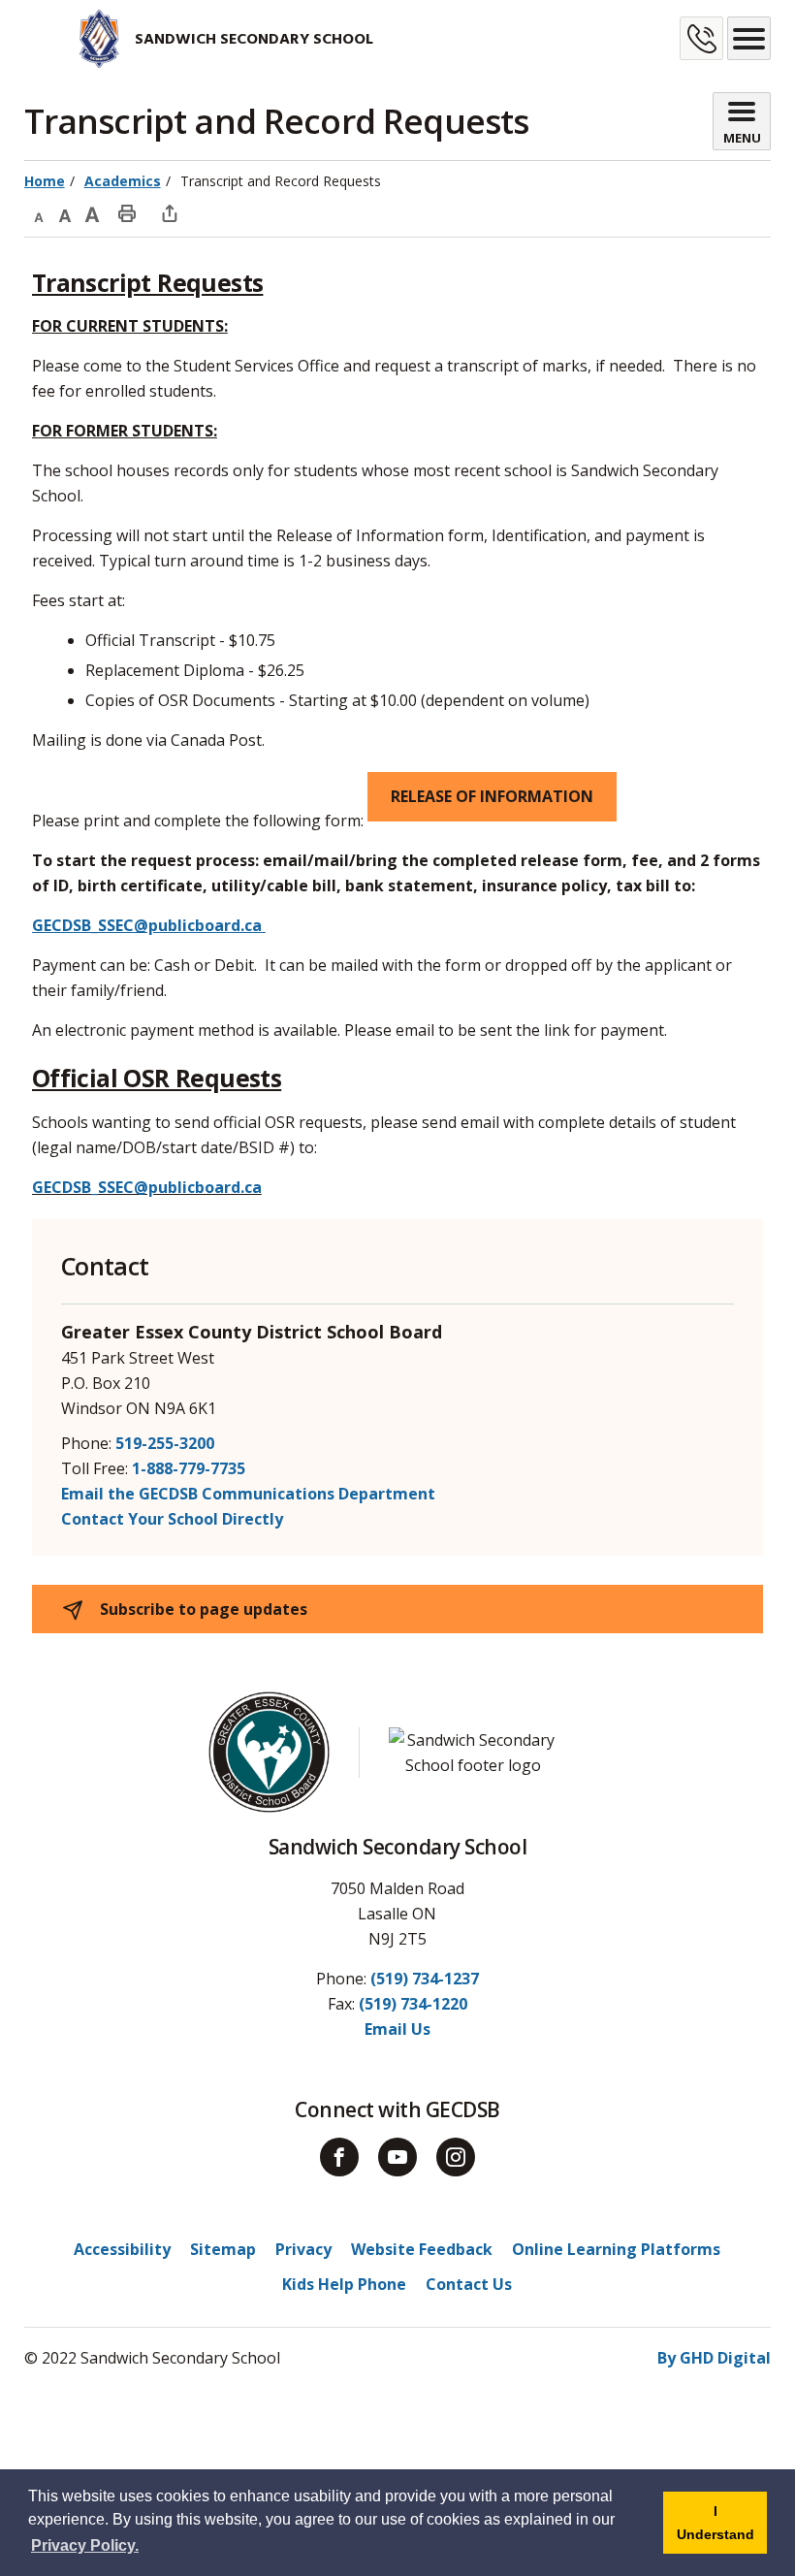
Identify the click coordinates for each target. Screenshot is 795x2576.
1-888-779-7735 (189, 1468)
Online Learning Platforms (616, 2249)
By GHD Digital (714, 2358)
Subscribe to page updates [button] (202, 1609)
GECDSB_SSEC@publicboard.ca (147, 1187)
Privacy (303, 2249)
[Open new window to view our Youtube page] (397, 2157)
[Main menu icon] (749, 38)
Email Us (397, 2029)
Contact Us (469, 2284)
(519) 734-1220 (413, 2004)
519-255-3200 (165, 1443)
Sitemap (223, 2249)
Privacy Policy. (85, 2545)
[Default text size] (65, 212)
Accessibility (122, 2249)
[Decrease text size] (38, 212)
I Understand (722, 2528)
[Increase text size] (92, 212)
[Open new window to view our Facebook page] (339, 2157)
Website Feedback (422, 2249)
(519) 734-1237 (425, 1979)
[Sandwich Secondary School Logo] (74, 39)
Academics (123, 181)
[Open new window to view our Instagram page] (456, 2157)
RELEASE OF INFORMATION (492, 796)
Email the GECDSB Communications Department (248, 1494)
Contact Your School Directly (172, 1519)
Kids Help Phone (344, 2284)
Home (45, 181)
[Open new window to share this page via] (170, 212)
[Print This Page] (127, 212)
